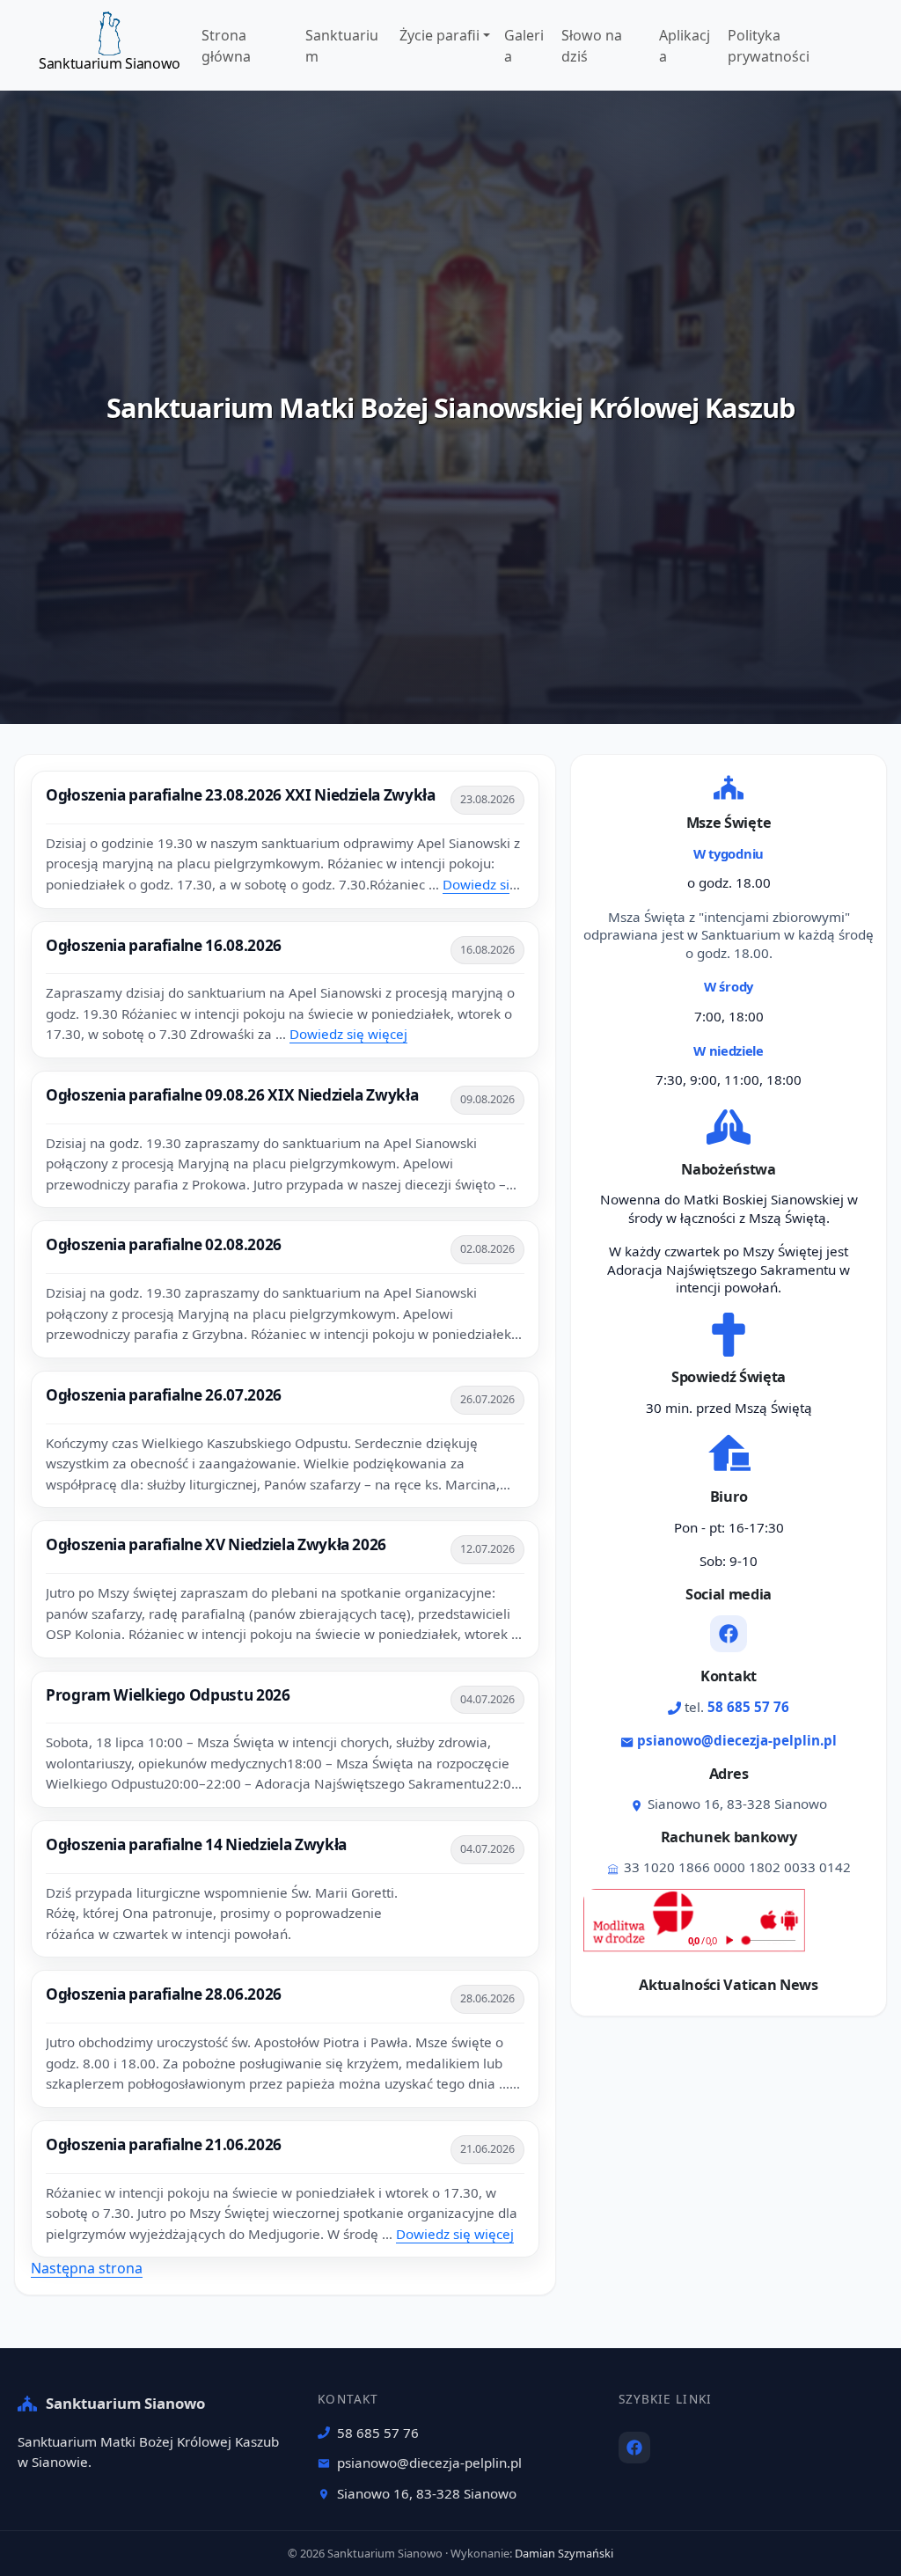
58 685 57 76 (748, 1707)
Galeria (524, 46)
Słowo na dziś (592, 46)
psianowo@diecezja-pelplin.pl (737, 1740)
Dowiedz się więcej (348, 1034)
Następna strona (87, 2268)
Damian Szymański (564, 2553)
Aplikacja (685, 46)
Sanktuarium (342, 46)
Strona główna (226, 46)
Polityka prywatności (769, 46)
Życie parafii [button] (440, 35)
